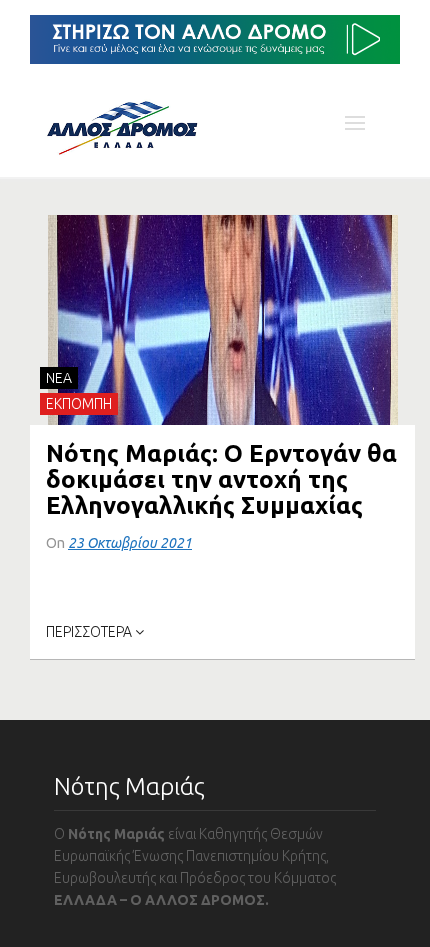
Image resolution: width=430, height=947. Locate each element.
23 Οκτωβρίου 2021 (130, 543)
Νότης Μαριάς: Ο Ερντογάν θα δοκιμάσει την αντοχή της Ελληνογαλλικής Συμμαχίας (221, 479)
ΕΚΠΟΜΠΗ (79, 404)
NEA (59, 378)
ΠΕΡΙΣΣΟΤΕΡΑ (90, 632)
